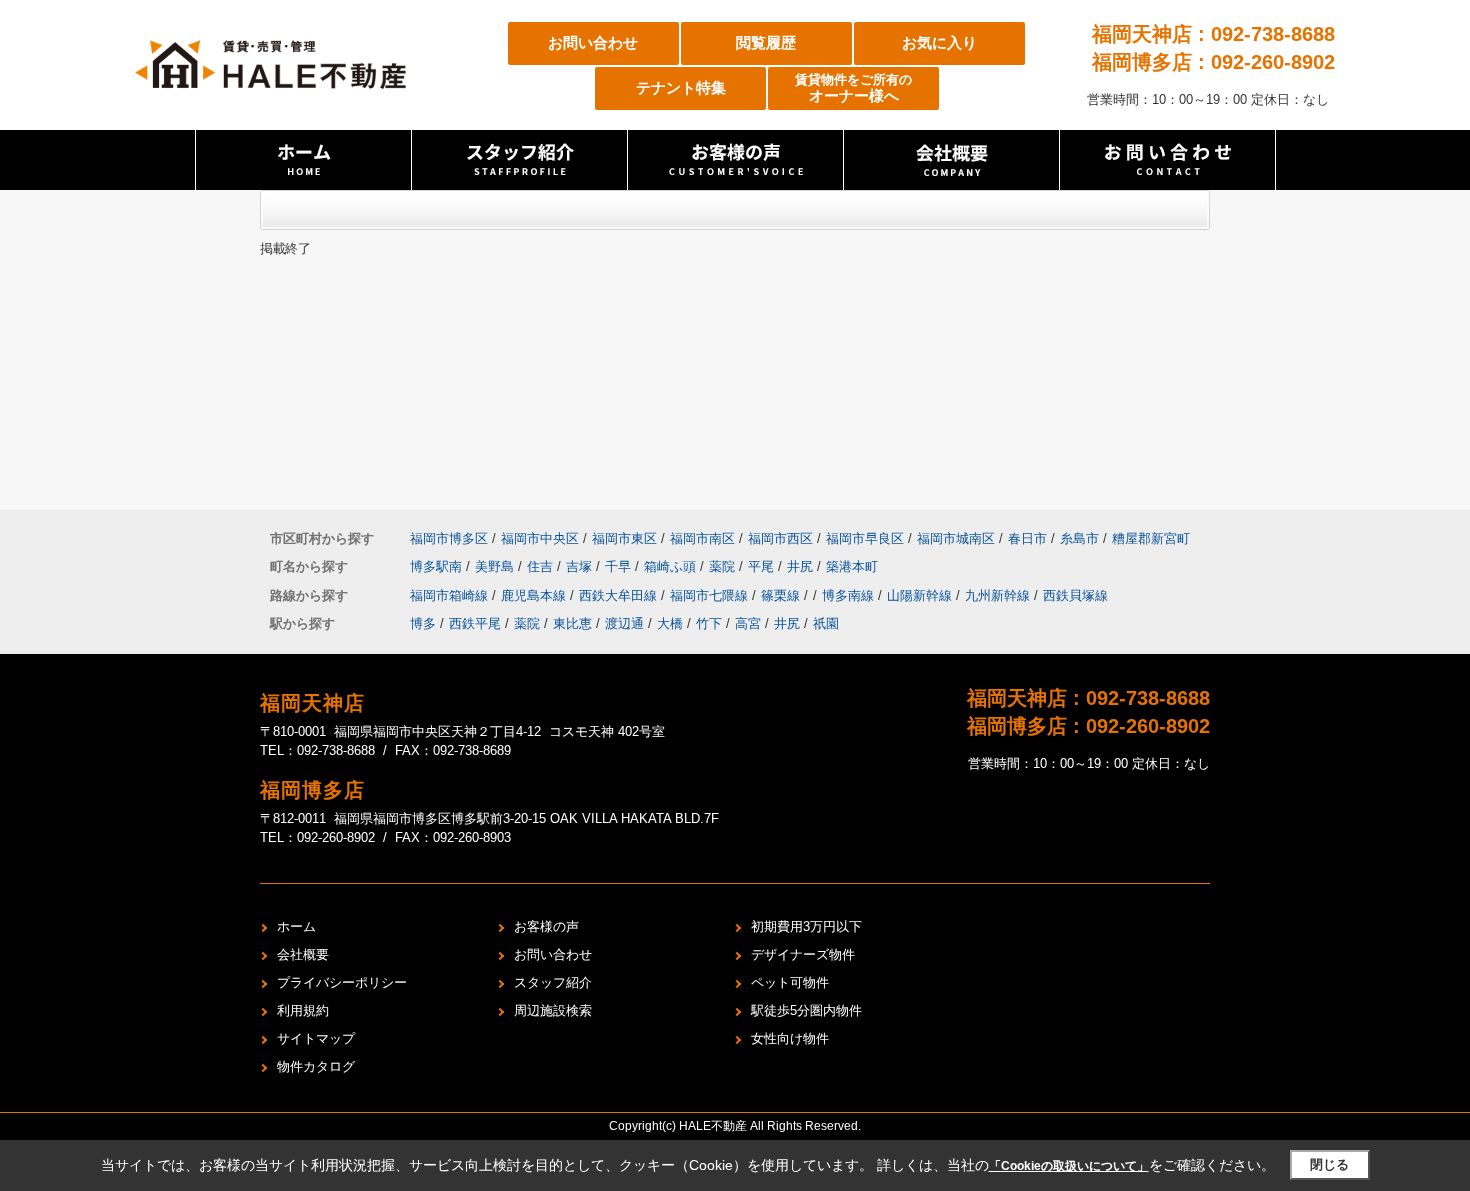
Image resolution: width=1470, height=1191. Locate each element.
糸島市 (1079, 538)
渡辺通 (624, 623)
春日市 (1027, 538)
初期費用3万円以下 (806, 926)
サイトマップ (316, 1038)
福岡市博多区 (449, 538)
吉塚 (581, 566)
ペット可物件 (790, 982)
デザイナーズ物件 (803, 954)
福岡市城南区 (956, 538)
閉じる (1329, 1164)
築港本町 (852, 566)
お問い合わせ (593, 42)
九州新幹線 (999, 595)
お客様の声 (546, 926)
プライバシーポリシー (342, 982)
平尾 (763, 566)
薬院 (724, 566)
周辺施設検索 (553, 1010)
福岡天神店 (312, 703)
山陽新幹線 (921, 595)
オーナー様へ (853, 88)
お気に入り (939, 42)
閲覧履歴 (766, 42)
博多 (423, 623)
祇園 (826, 623)
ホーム (296, 926)
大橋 (670, 623)
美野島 (496, 566)
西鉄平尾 (475, 623)
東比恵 (572, 623)
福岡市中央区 (540, 538)
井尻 (802, 566)
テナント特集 (681, 87)
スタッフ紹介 (553, 982)
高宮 (748, 623)
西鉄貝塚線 (1075, 595)
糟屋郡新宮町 (1151, 538)
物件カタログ (316, 1066)
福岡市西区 (780, 538)
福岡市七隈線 (711, 595)
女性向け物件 (790, 1038)
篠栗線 (782, 595)
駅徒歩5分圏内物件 (806, 1010)
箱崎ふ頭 (672, 566)
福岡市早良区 (865, 538)
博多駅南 (438, 566)
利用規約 (303, 1010)
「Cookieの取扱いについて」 (1069, 1166)
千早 (620, 566)
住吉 (542, 566)
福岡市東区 (624, 538)
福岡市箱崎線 (451, 595)
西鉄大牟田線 (620, 595)
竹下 (709, 623)
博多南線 (850, 595)
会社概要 (303, 954)
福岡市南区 (702, 538)
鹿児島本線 (535, 595)
